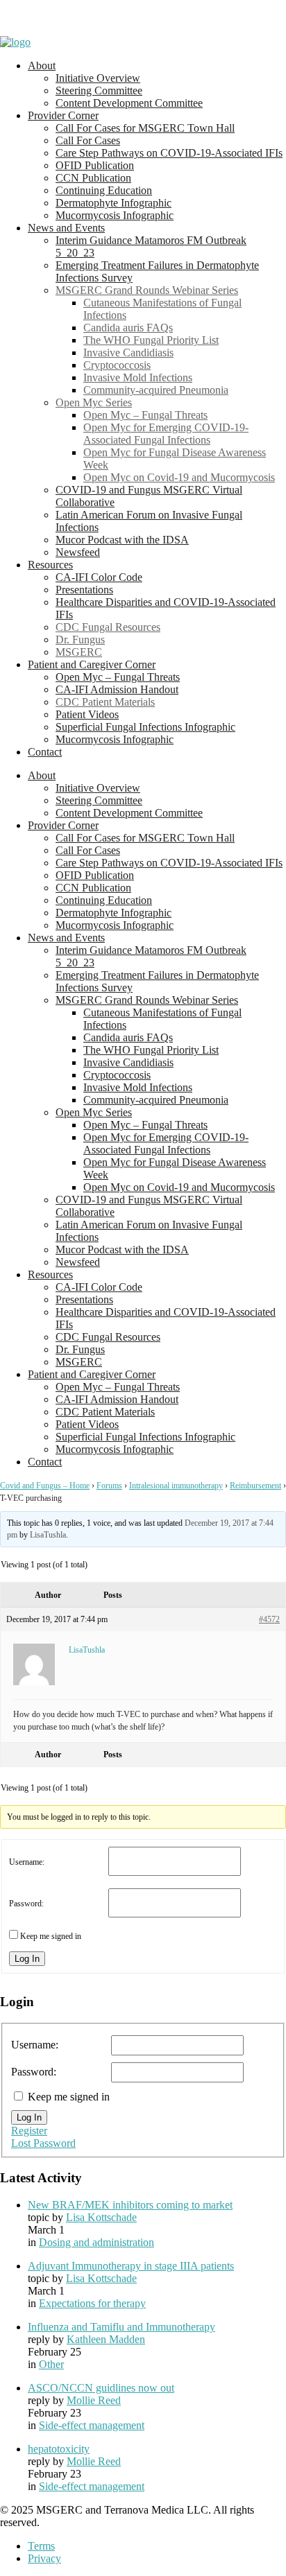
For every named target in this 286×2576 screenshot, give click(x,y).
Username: (27, 1862)
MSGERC (79, 652)
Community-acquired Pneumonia (156, 390)
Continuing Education (104, 190)
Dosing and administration (96, 2242)
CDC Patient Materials (105, 702)
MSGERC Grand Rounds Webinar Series (147, 290)
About (42, 66)
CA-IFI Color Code (99, 577)
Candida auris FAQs (128, 328)
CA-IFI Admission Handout (117, 689)
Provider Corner (63, 115)
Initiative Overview (98, 78)
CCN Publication (93, 178)
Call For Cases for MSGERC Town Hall (145, 128)
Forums (109, 1486)
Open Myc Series (94, 402)
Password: (26, 1904)
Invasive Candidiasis (128, 353)
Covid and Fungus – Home (45, 1486)
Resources (50, 565)
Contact (45, 752)
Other (51, 2364)
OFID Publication (95, 165)
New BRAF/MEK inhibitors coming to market (130, 2205)
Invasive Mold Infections (138, 377)
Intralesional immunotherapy (176, 1486)
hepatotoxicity (59, 2449)
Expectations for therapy (92, 2303)
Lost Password (43, 2143)
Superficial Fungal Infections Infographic (145, 727)
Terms (41, 2546)
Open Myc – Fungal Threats (145, 415)
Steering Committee (99, 90)
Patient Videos (87, 714)
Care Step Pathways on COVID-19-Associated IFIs (169, 153)
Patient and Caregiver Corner (92, 664)
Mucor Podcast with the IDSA (122, 540)
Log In (27, 1959)
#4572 (269, 1619)
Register (29, 2131)
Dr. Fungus (80, 639)
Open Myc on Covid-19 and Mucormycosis (179, 477)
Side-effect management (92, 2425)
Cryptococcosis (117, 365)
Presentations (84, 590)
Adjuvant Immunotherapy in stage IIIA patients (131, 2266)
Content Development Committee (129, 103)
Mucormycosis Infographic (115, 215)
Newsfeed (78, 552)
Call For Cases (88, 140)
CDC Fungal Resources (108, 627)
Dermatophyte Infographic (113, 203)
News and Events (66, 228)
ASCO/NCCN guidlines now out (101, 2388)
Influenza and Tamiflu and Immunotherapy (121, 2327)
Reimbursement (255, 1486)
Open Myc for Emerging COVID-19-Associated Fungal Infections (166, 434)
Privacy (44, 2558)
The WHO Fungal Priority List (151, 340)
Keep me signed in (51, 1936)
